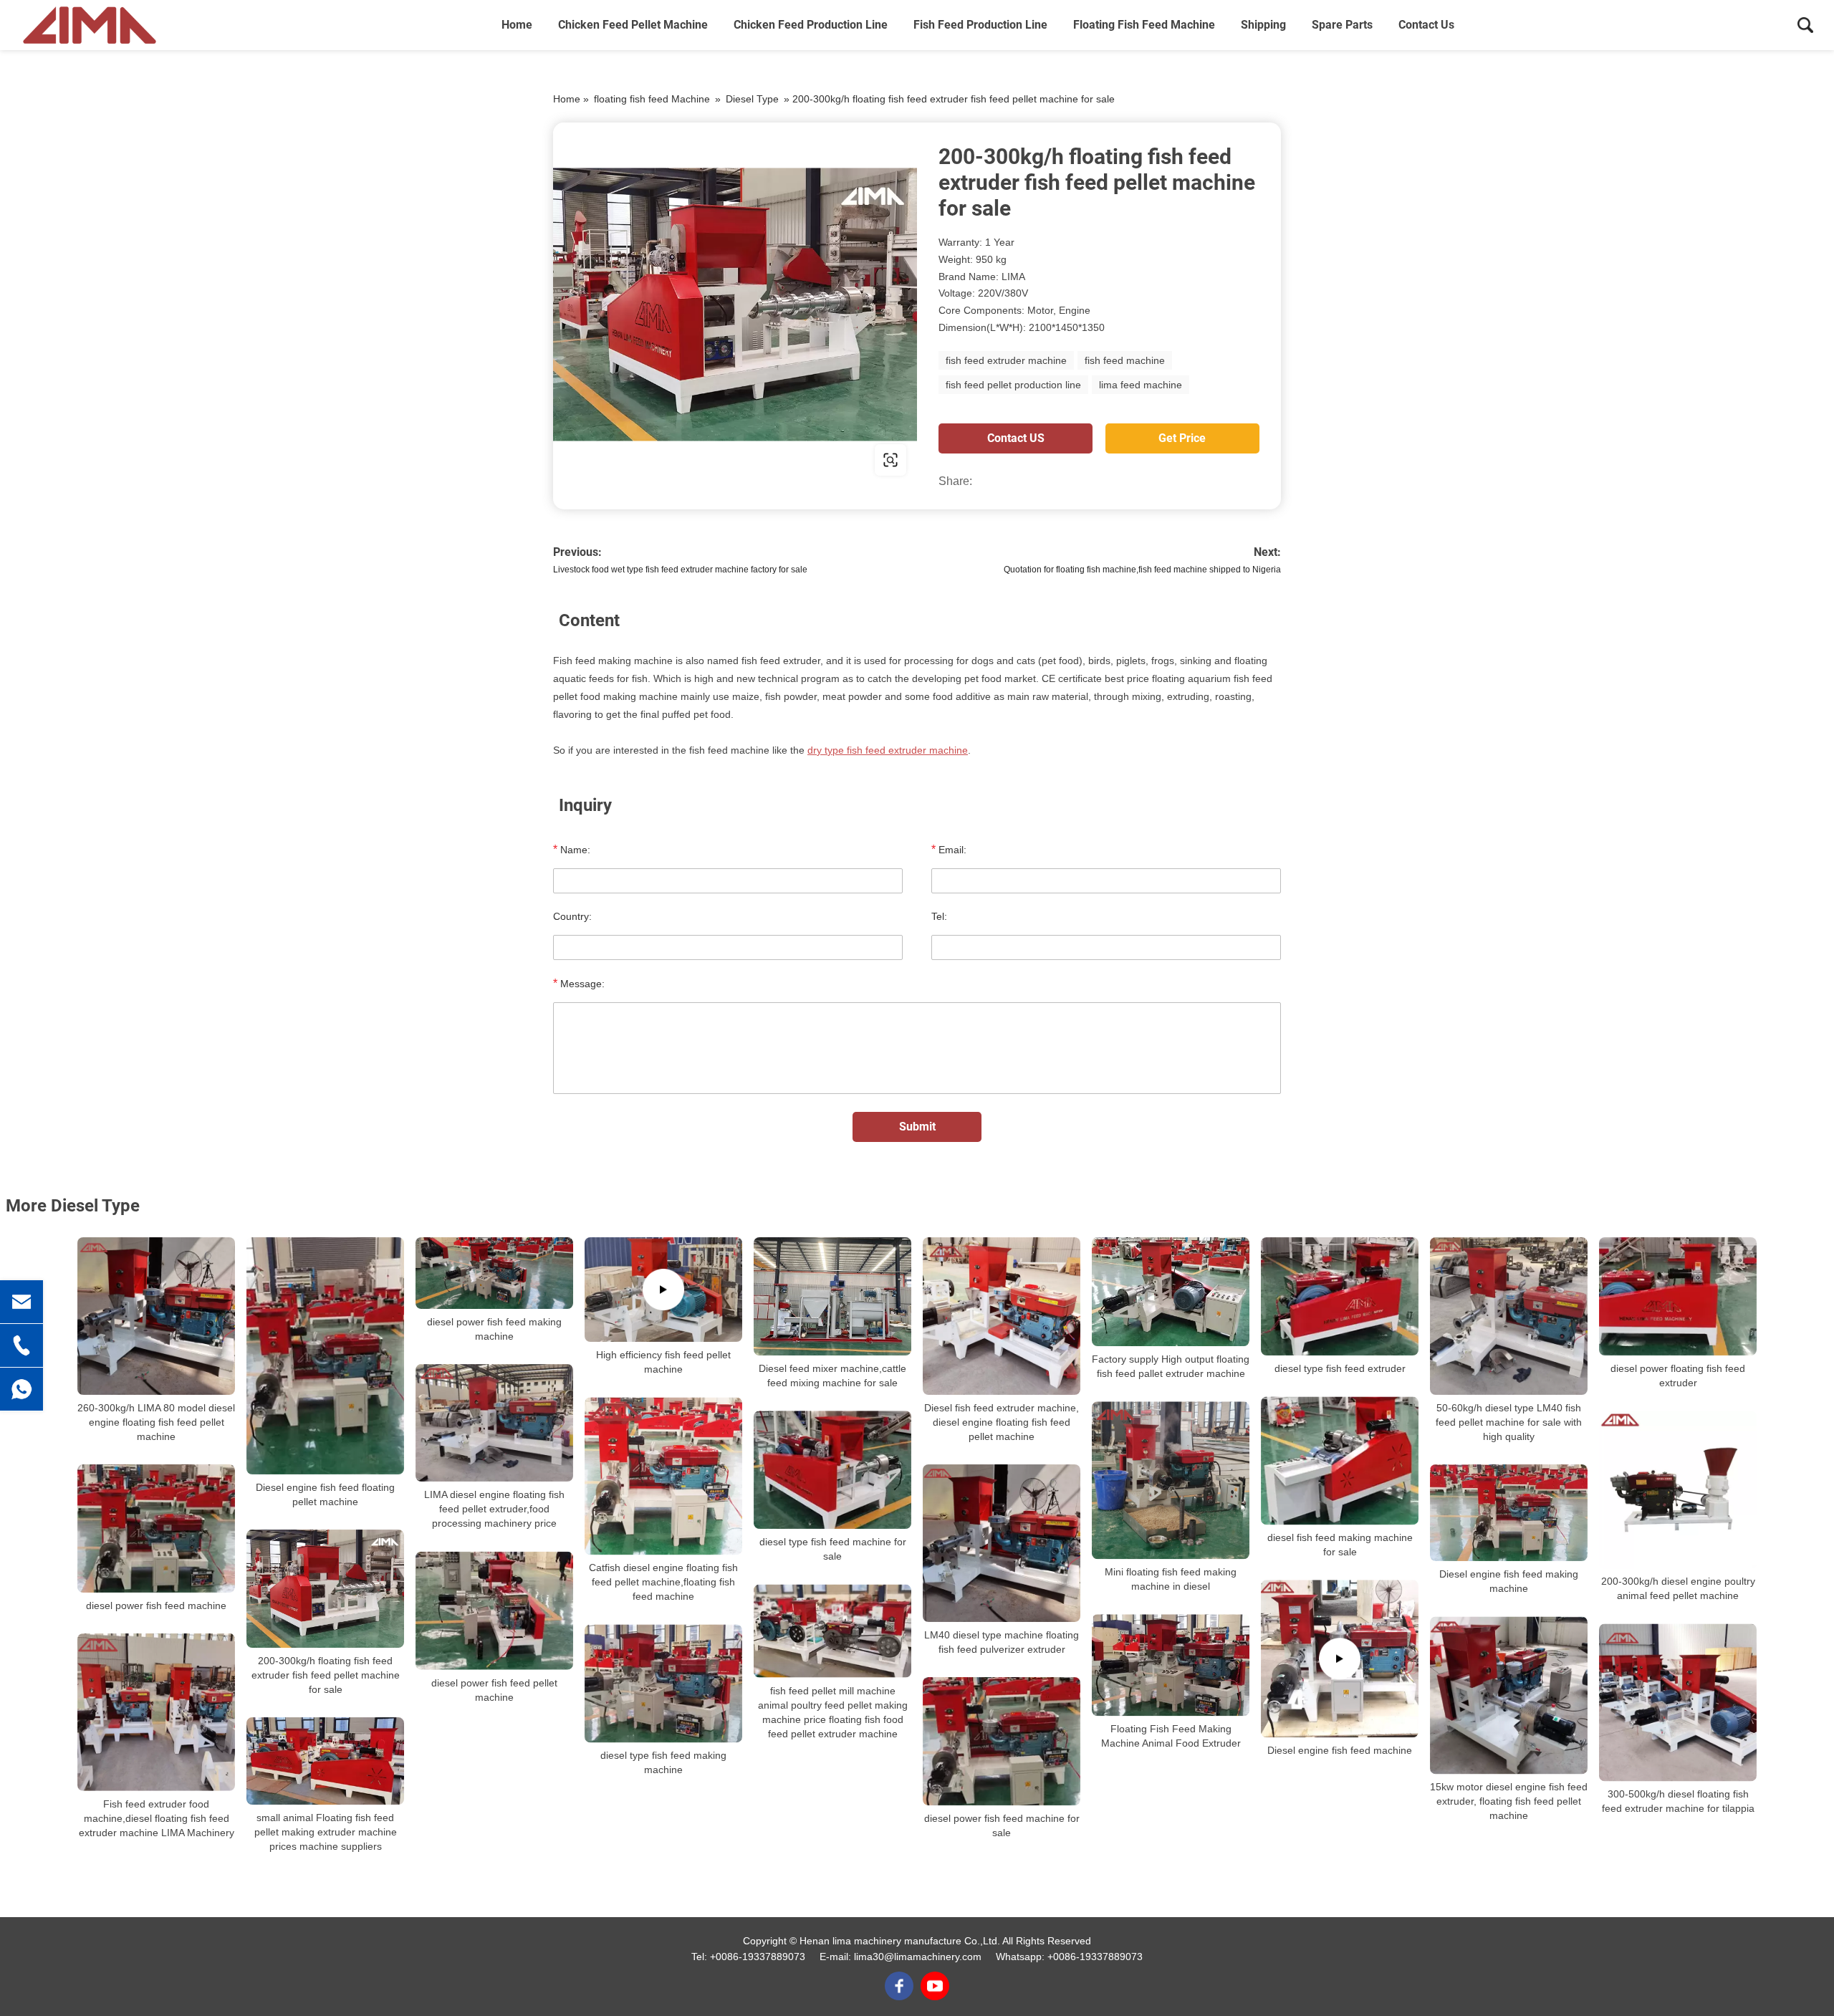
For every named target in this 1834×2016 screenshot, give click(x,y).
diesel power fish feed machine (156, 1605)
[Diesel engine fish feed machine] (1340, 1659)
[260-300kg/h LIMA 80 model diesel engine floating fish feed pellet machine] (156, 1316)
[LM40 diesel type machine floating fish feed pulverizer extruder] (1002, 1543)
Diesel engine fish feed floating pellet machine (325, 1494)
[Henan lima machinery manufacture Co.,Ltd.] (90, 25)
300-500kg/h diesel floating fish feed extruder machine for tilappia (1678, 1801)
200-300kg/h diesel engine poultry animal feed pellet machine (1678, 1588)
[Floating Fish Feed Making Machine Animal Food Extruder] (1171, 1665)
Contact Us (1426, 25)
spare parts (1342, 25)
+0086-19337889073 (758, 1957)
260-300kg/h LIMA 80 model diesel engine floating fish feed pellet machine (156, 1422)
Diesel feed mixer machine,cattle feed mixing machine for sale (832, 1376)
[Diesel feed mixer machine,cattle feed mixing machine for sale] (832, 1296)
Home (517, 25)
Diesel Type (752, 99)
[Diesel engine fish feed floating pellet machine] (325, 1356)
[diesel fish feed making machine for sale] (1340, 1460)
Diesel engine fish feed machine (1340, 1750)
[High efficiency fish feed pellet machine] (663, 1290)
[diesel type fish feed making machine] (663, 1683)
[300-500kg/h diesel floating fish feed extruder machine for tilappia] (1678, 1702)
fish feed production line (980, 25)
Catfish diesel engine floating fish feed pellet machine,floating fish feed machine (663, 1582)
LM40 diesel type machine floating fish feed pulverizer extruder (1002, 1642)
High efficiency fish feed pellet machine (663, 1362)
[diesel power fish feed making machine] (494, 1273)
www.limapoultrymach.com (644, 460)
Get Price (1182, 438)
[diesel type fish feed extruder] (1340, 1296)
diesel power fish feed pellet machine (494, 1690)
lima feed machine (1141, 385)
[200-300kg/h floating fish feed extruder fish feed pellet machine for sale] (325, 1589)
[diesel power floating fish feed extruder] (1678, 1296)
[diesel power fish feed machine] (156, 1528)
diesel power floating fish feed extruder (1678, 1376)
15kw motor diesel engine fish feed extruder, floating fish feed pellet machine (1509, 1801)
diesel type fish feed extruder (1340, 1368)
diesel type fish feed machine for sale (833, 1549)
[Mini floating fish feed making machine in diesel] (1171, 1480)
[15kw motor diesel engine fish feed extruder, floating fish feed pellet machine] (1509, 1695)
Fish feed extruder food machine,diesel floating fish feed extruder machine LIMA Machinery (157, 1818)
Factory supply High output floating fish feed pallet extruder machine (1171, 1366)
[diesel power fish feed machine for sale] (1002, 1741)
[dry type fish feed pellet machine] (735, 304)
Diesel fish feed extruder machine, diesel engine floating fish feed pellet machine (1002, 1422)
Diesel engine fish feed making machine (1509, 1581)
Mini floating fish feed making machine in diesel (1171, 1579)
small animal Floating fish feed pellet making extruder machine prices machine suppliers (326, 1832)
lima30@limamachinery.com (918, 1957)
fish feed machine (1125, 360)
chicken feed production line (811, 25)
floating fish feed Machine (1144, 25)
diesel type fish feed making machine (663, 1763)
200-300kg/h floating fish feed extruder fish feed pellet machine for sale (326, 1675)
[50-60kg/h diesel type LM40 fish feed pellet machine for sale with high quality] (1509, 1316)
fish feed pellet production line (1013, 385)
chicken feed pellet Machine (633, 25)
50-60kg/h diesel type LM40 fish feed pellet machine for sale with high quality (1509, 1422)
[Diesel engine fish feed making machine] (1509, 1513)
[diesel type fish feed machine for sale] (832, 1470)
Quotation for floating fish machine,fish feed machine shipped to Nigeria (1142, 570)
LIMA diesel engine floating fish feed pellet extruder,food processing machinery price (494, 1509)
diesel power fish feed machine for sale (1002, 1825)
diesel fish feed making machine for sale (1340, 1545)
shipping (1263, 25)
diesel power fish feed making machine (494, 1329)
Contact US (1016, 438)
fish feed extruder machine (1006, 360)
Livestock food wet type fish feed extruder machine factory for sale (680, 570)
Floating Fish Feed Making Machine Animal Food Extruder (1171, 1737)
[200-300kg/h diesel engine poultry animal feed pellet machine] (1678, 1489)
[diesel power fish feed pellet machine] (494, 1610)
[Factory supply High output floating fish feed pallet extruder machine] (1171, 1292)
